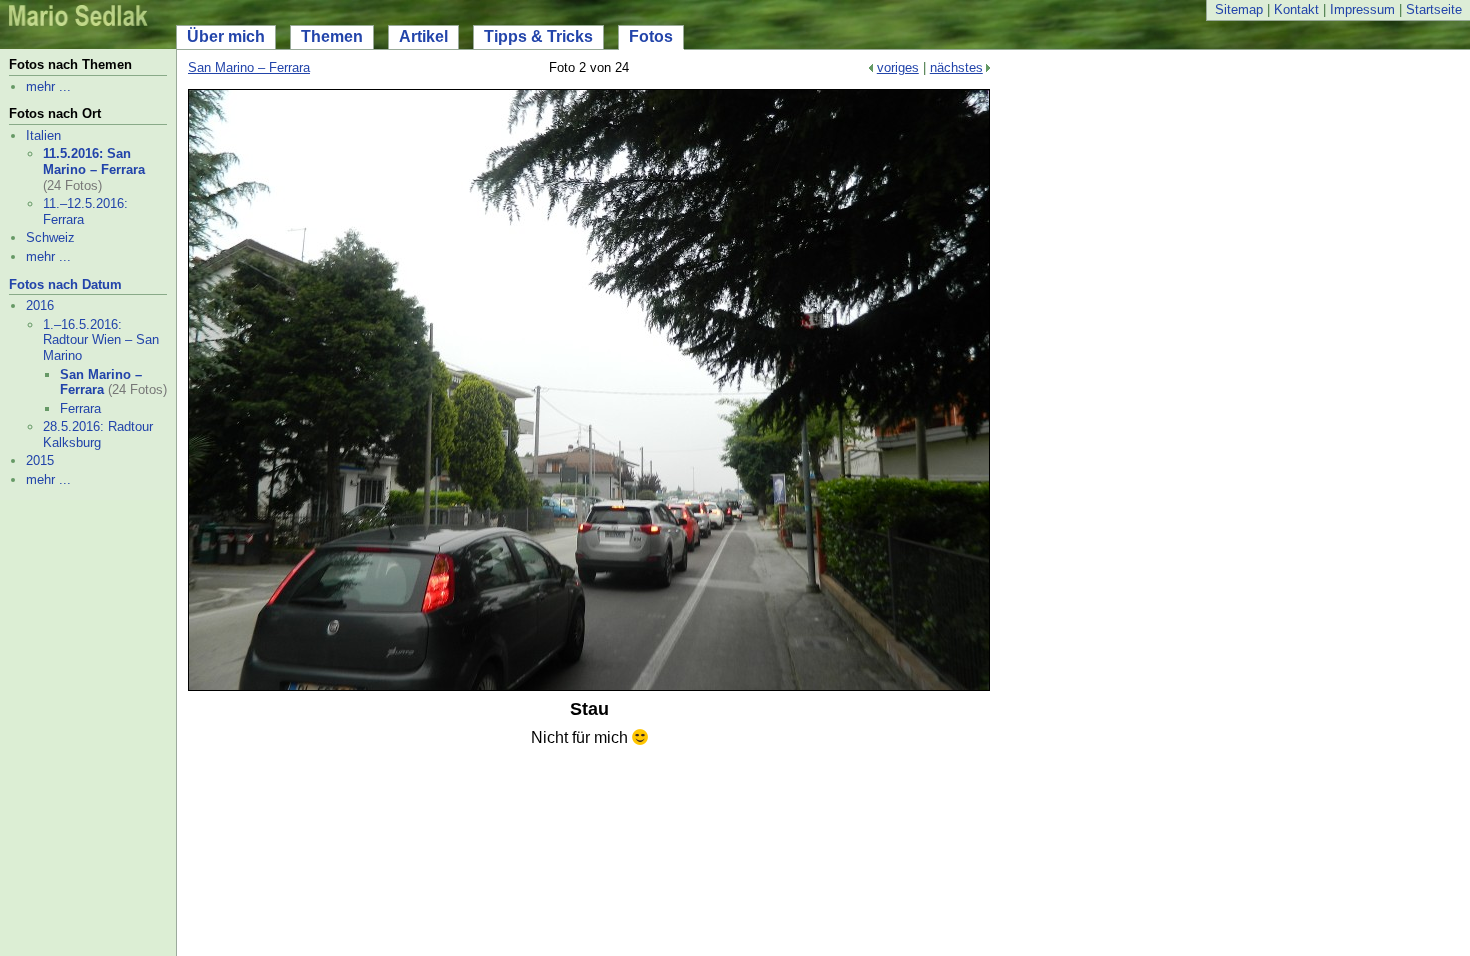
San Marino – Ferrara (101, 382)
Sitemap (1239, 9)
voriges (898, 67)
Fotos (651, 36)
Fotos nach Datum (65, 284)
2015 (40, 460)
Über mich (226, 36)
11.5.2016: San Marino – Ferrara (94, 161)
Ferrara (80, 408)
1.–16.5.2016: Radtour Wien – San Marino (101, 340)
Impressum (1362, 9)
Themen (332, 36)
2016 (40, 305)
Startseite (1434, 9)
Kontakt (1296, 9)
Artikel (423, 36)
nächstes (956, 67)
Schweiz (50, 237)
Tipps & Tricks (538, 36)
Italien (43, 135)
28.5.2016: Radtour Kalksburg (98, 434)
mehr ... (48, 86)
